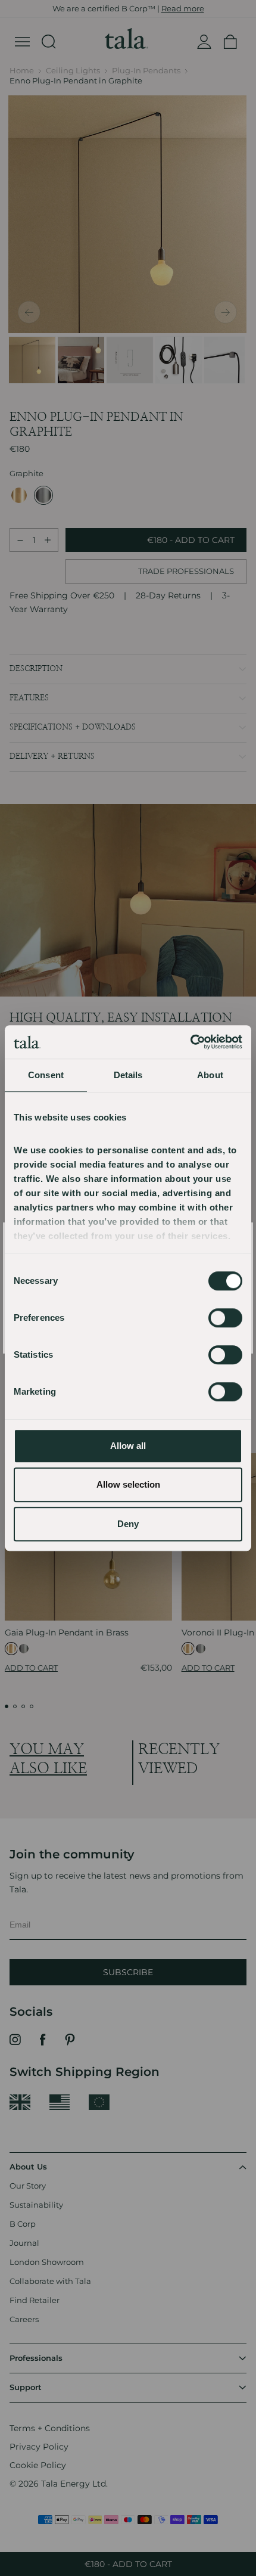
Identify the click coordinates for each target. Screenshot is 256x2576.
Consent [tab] (46, 1075)
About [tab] (210, 1075)
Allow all (128, 1446)
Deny (128, 1524)
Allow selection (128, 1484)
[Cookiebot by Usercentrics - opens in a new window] (190, 1042)
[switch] (225, 1318)
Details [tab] (128, 1075)
